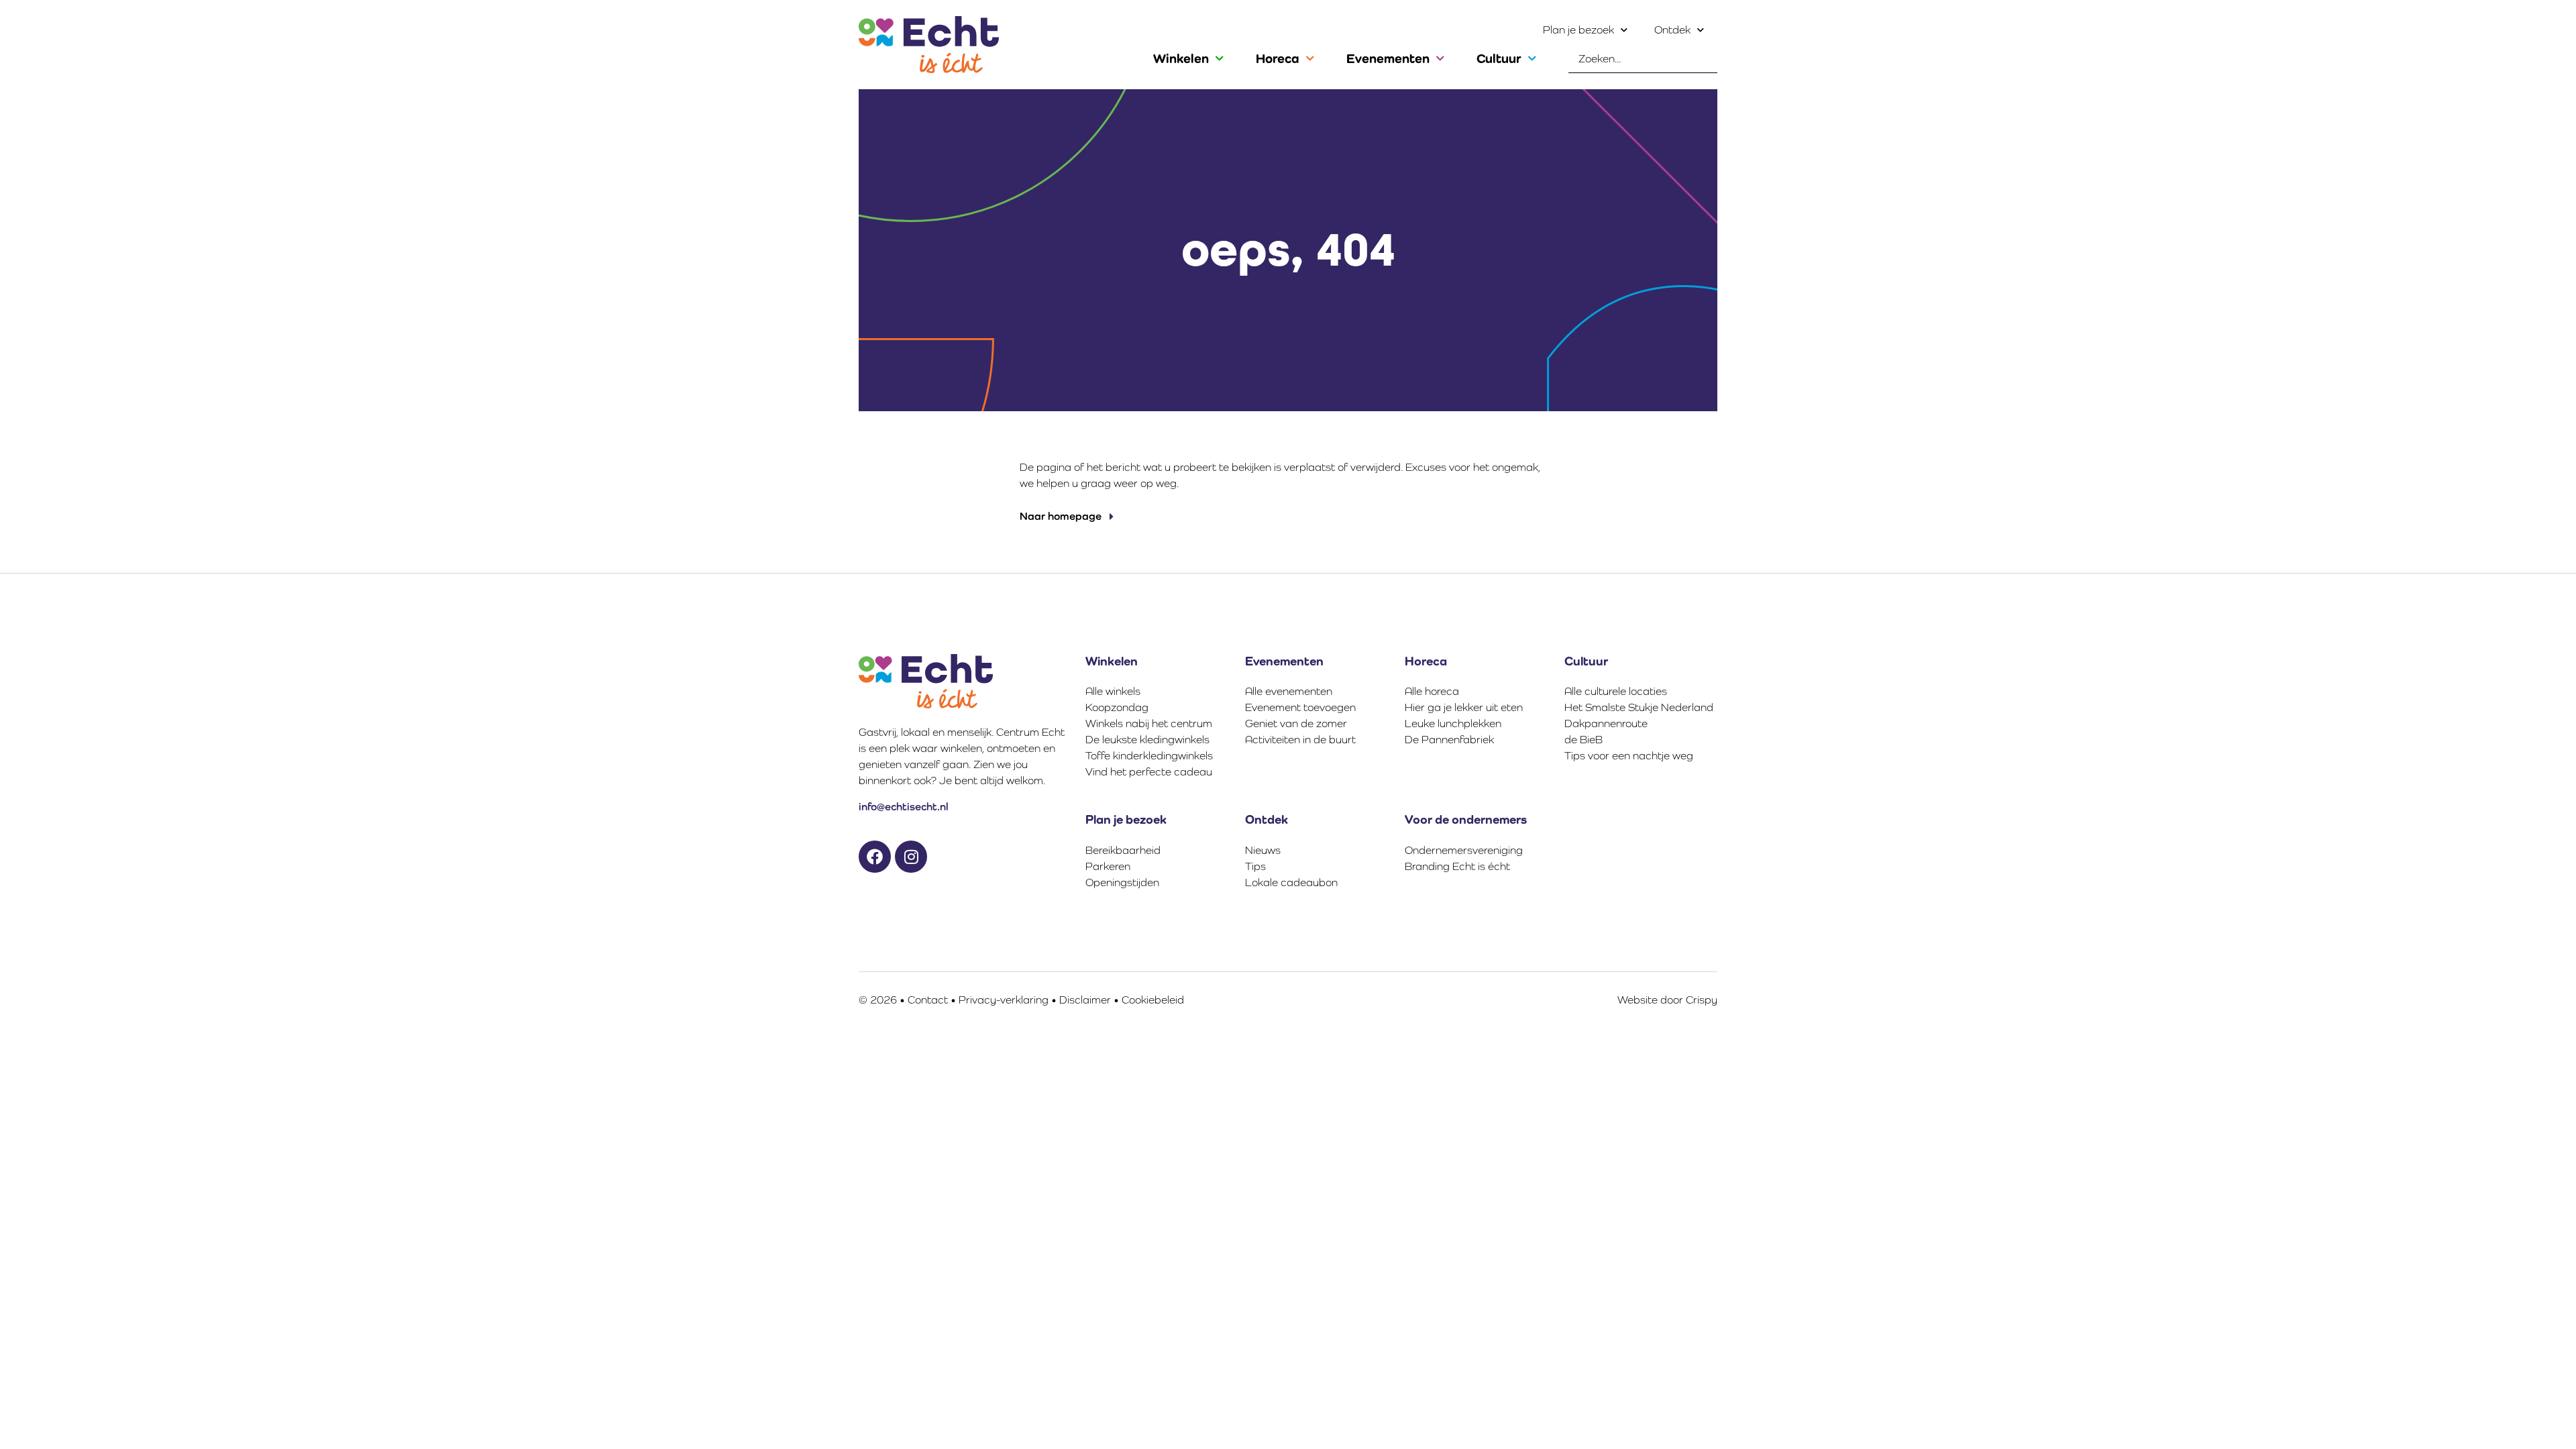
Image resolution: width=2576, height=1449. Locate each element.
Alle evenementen (1289, 691)
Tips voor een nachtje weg (1629, 756)
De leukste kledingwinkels (1147, 740)
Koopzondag (1117, 707)
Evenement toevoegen (1300, 707)
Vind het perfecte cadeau (1149, 772)
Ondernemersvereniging (1464, 850)
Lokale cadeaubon (1291, 882)
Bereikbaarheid (1123, 850)
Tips (1255, 866)
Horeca (1278, 58)
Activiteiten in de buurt (1300, 740)
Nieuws (1263, 850)
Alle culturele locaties (1616, 691)
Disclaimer (1085, 1000)
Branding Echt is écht (1457, 866)
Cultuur (1499, 58)
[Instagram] (911, 857)
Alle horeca (1432, 691)
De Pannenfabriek (1449, 740)
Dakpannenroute (1606, 723)
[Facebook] (875, 857)
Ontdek (1672, 30)
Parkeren (1108, 866)
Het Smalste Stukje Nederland (1639, 707)
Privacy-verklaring (1004, 1000)
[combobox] (1643, 59)
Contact (928, 1000)
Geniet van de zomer (1296, 723)
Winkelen (1181, 58)
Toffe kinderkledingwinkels (1149, 756)
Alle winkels (1113, 691)
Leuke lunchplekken (1453, 723)
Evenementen (1388, 58)
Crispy (1702, 1000)
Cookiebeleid (1153, 1000)
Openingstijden (1122, 882)
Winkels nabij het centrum (1149, 723)
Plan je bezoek (1578, 30)
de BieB (1584, 740)
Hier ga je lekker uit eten (1464, 707)
